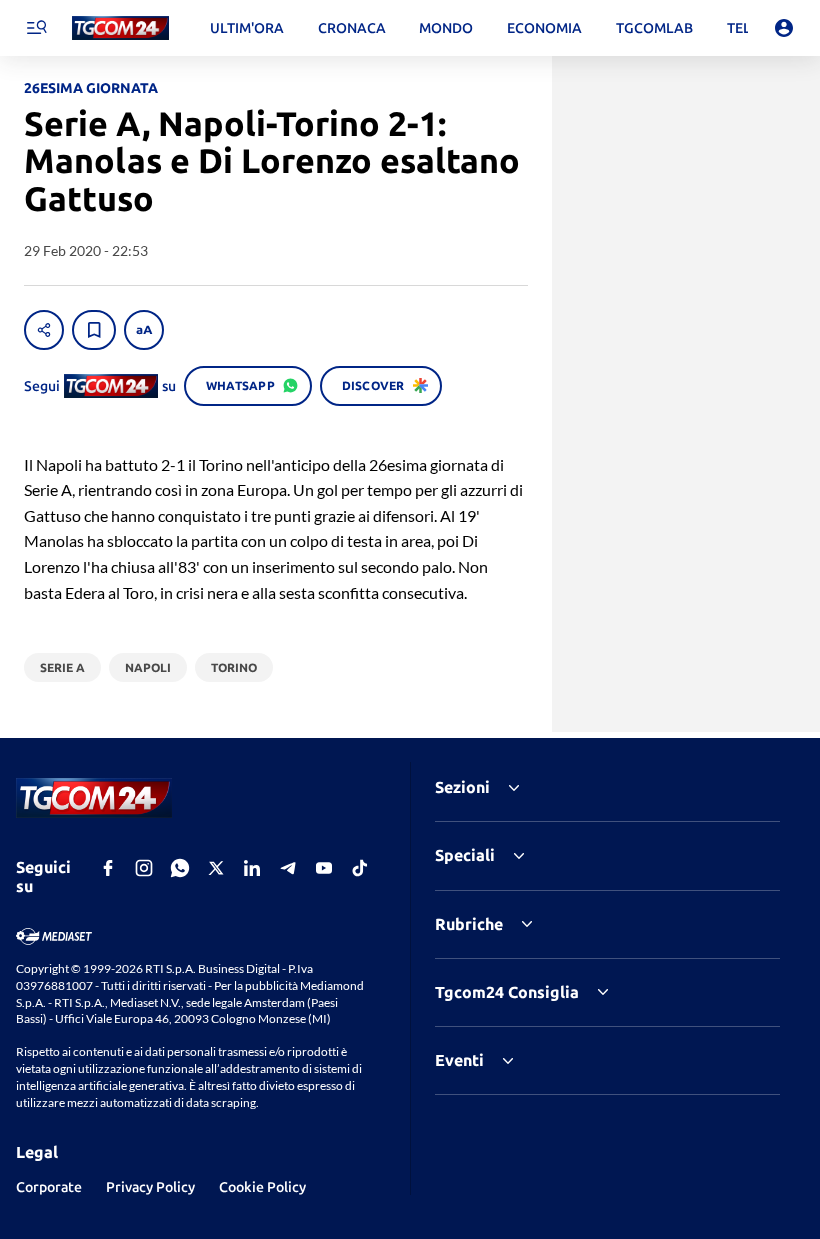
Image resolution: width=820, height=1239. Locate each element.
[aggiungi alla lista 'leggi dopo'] (94, 330)
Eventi (459, 1060)
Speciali (465, 855)
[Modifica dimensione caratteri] (144, 330)
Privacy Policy (150, 1187)
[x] (216, 868)
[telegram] (288, 868)
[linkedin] (252, 868)
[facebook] (108, 868)
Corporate (49, 1187)
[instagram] (144, 868)
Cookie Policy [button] (262, 1187)
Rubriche (469, 924)
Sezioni (462, 787)
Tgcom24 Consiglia (507, 992)
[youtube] (324, 868)
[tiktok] (360, 868)
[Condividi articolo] (44, 330)
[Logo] (120, 28)
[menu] (36, 28)
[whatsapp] (180, 868)
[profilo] (784, 28)
